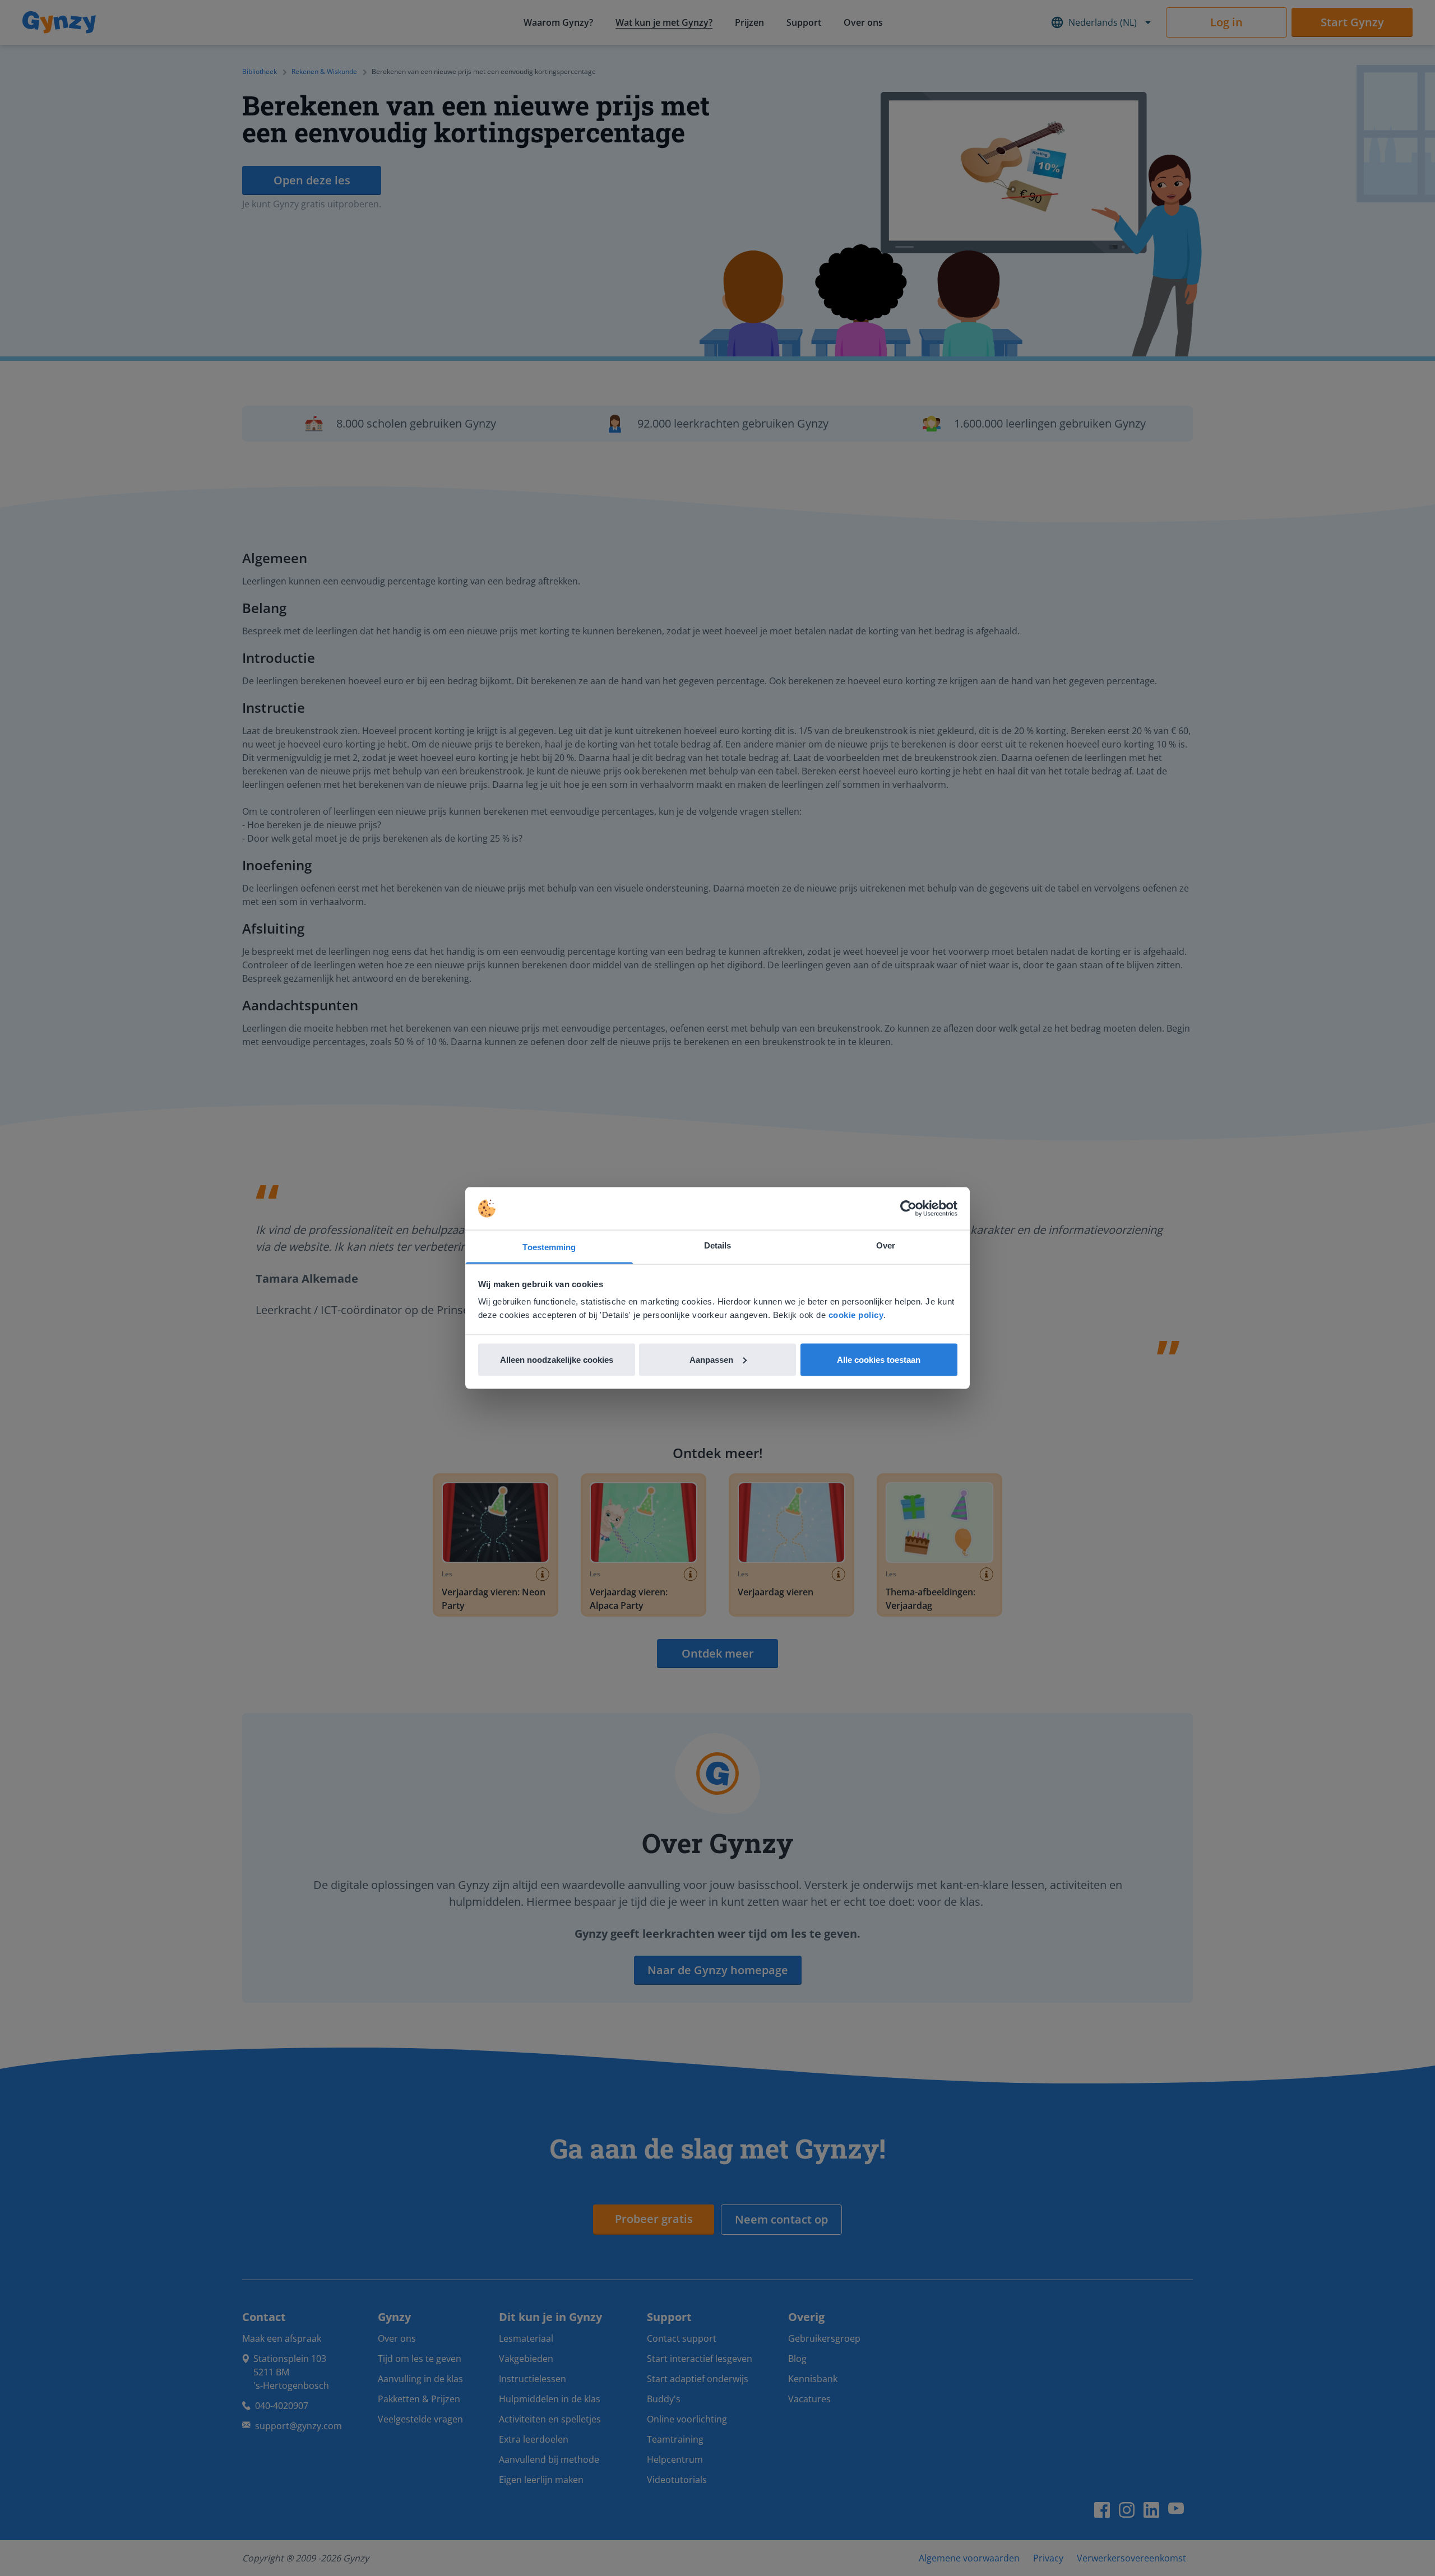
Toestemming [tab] (549, 1247)
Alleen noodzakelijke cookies (557, 1359)
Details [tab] (718, 1245)
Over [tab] (886, 1245)
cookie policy (856, 1315)
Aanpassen (711, 1359)
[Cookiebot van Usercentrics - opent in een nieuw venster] (908, 1209)
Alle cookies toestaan (879, 1359)
